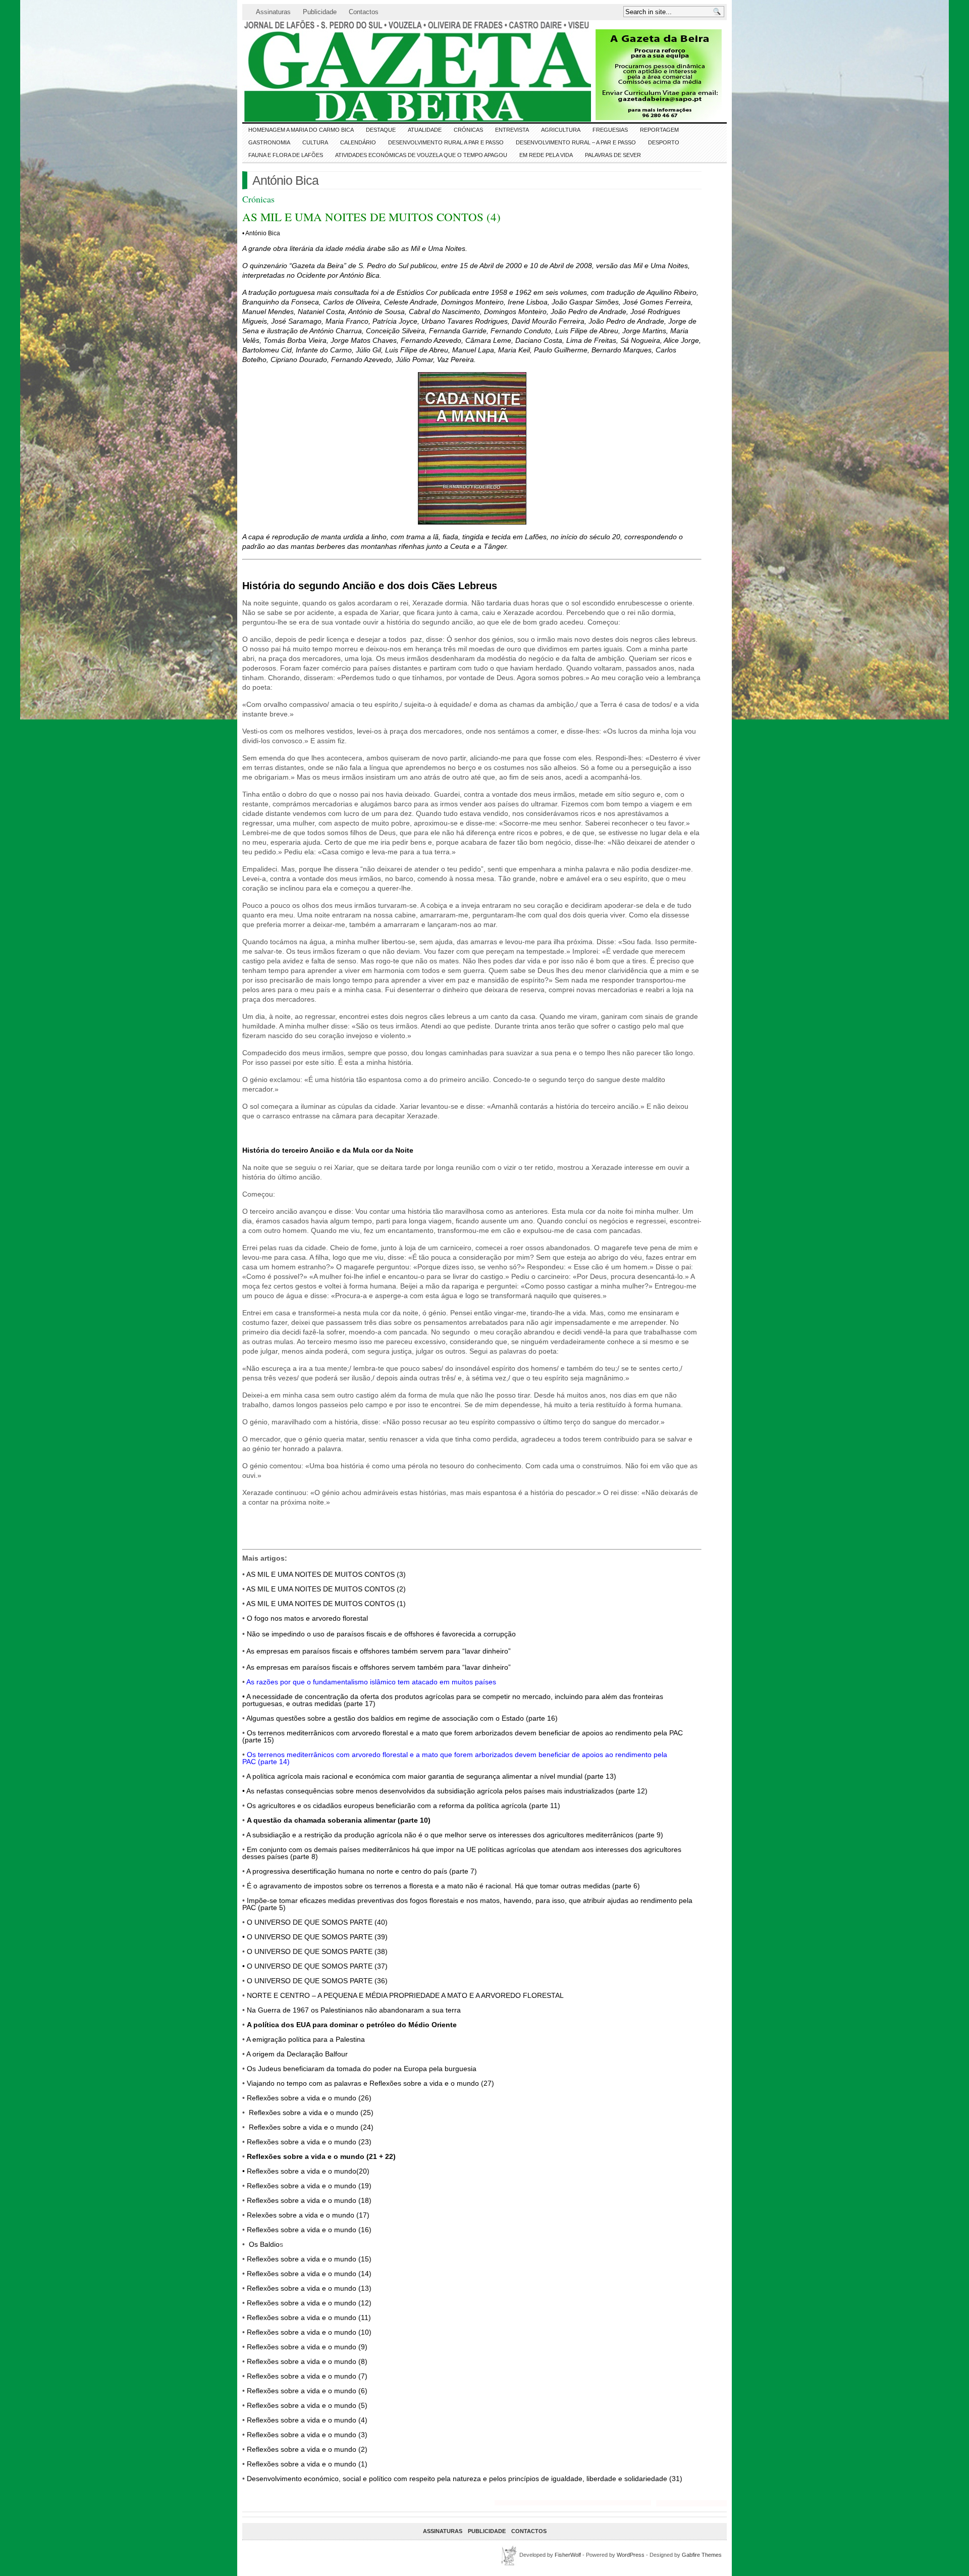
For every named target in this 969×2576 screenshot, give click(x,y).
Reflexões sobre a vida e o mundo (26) (309, 2098)
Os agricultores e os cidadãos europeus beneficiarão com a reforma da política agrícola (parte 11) (403, 1806)
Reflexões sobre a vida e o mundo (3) (307, 2435)
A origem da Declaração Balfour (297, 2054)
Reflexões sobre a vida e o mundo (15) (309, 2259)
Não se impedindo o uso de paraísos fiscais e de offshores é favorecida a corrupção (381, 1634)
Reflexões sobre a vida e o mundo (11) (309, 2317)
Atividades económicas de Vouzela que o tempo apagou (421, 155)
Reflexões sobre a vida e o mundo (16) (309, 2230)
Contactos (364, 12)
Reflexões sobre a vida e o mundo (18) (309, 2200)
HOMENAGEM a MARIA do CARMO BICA (301, 130)
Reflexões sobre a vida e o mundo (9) (307, 2347)
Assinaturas (273, 12)
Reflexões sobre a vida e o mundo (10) (309, 2332)
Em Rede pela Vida (546, 155)
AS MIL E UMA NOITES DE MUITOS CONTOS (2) (326, 1589)
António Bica (285, 180)
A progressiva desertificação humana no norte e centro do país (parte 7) (362, 1871)
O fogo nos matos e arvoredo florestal (307, 1618)
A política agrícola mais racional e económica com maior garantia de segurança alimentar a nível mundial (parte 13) (431, 1776)
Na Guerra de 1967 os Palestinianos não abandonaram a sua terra (354, 2010)
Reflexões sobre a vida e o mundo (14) (309, 2274)
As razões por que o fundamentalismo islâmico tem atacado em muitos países (371, 1682)
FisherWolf (568, 2555)
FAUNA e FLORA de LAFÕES (286, 155)
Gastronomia (269, 142)
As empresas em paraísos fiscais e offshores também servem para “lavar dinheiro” (379, 1651)
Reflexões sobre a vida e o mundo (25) (311, 2113)
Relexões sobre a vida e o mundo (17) (308, 2215)
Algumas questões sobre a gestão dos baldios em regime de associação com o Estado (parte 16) (402, 1718)
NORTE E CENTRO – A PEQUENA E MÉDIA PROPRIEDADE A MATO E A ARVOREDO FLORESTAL (405, 1995)
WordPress (631, 2555)
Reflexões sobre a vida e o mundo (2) (307, 2449)
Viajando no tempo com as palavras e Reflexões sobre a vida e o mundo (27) (370, 2083)
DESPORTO (664, 142)
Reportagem (659, 130)
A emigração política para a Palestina (306, 2039)
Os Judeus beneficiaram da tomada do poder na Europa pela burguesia (362, 2069)
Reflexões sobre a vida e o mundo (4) (307, 2420)
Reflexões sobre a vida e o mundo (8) (307, 2361)
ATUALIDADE (425, 130)
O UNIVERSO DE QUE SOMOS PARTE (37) (317, 1966)
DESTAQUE (381, 130)
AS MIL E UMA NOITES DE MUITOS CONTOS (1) (326, 1604)
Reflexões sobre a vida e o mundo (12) (309, 2303)
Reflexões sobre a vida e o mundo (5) (307, 2405)
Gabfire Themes (702, 2555)
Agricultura (561, 130)
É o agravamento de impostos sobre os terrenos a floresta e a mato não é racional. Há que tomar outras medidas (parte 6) (443, 1886)
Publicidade (320, 12)
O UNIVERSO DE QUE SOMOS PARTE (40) (317, 1922)
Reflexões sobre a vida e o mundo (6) (307, 2391)
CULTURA (315, 142)
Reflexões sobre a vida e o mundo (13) (309, 2288)
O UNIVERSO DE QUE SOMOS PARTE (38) (317, 1951)
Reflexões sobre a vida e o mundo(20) (308, 2171)
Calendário (358, 142)
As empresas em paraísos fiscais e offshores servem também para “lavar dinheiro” (379, 1667)
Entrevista (512, 130)
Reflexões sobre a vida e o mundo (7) (307, 2376)
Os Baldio (264, 2244)
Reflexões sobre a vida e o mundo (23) (309, 2142)
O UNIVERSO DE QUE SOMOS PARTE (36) (317, 1981)
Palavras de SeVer (613, 155)
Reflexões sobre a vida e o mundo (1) (307, 2464)
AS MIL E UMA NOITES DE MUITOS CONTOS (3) (326, 1574)
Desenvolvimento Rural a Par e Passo (446, 142)
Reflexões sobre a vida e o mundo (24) (311, 2127)
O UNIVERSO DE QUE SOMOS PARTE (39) (317, 1937)
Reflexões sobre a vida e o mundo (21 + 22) (321, 2156)
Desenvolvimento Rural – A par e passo (576, 142)
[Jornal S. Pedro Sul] (333, 71)
